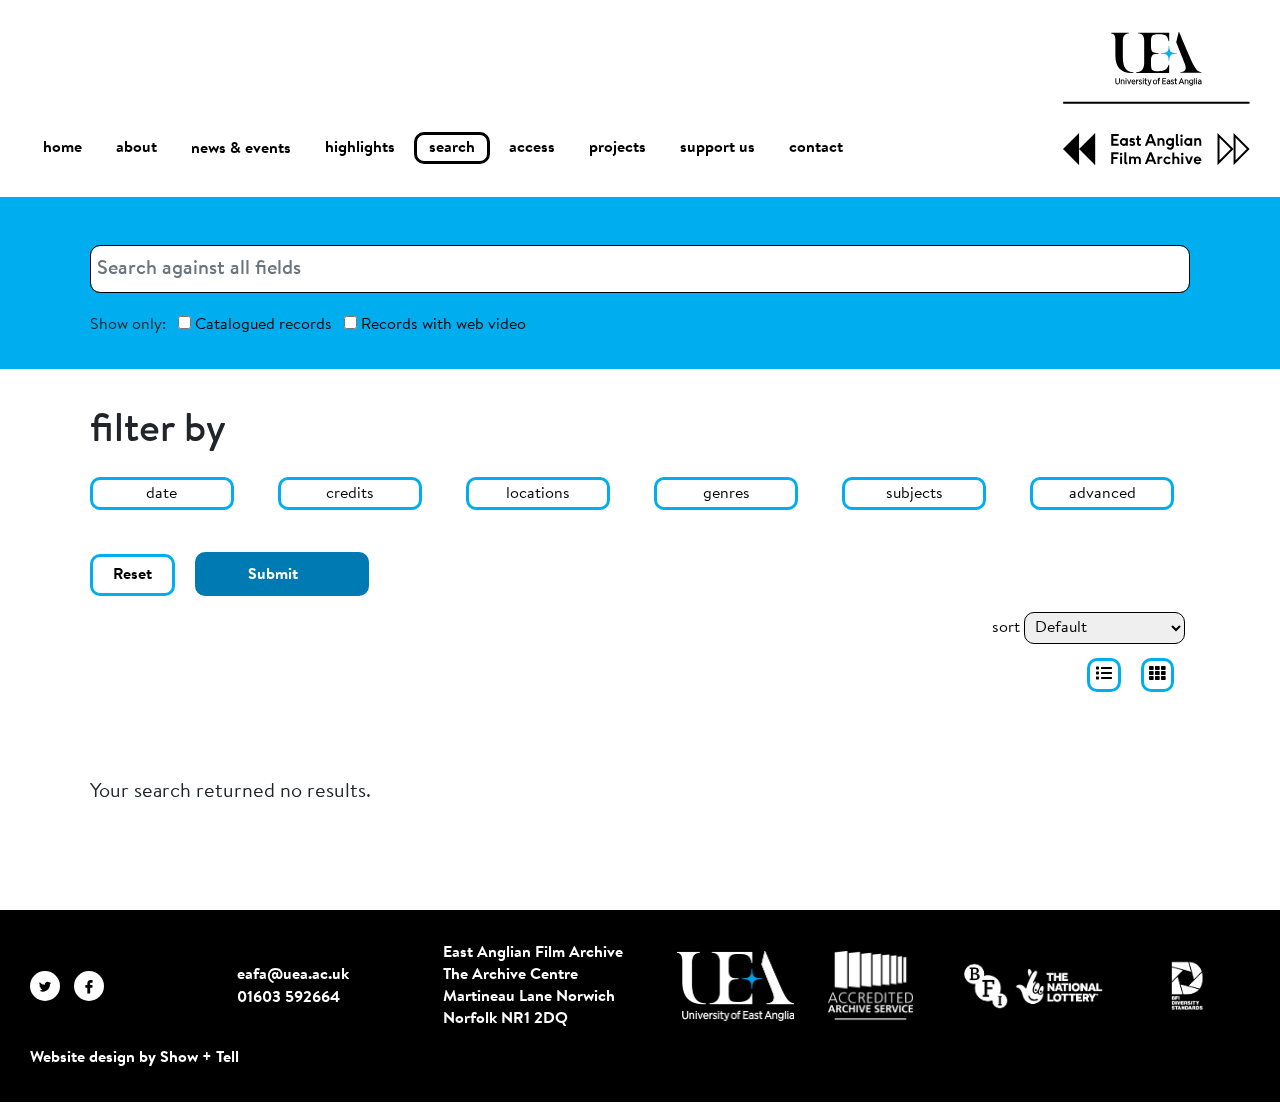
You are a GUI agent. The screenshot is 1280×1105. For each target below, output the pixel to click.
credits (350, 494)
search (452, 148)
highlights (360, 148)
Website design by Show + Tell (134, 1058)
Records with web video (441, 325)
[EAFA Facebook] (94, 986)
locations (538, 494)
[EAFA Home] (1156, 98)
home (62, 148)
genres (726, 494)
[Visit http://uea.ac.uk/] (735, 986)
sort (1006, 628)
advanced (1102, 494)
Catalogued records (261, 325)
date (161, 494)
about (136, 148)
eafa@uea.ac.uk (293, 975)
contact (816, 148)
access (532, 148)
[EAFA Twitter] (52, 986)
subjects (914, 494)
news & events (241, 149)
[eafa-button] (1104, 675)
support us (717, 148)
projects (617, 148)
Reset (132, 575)
